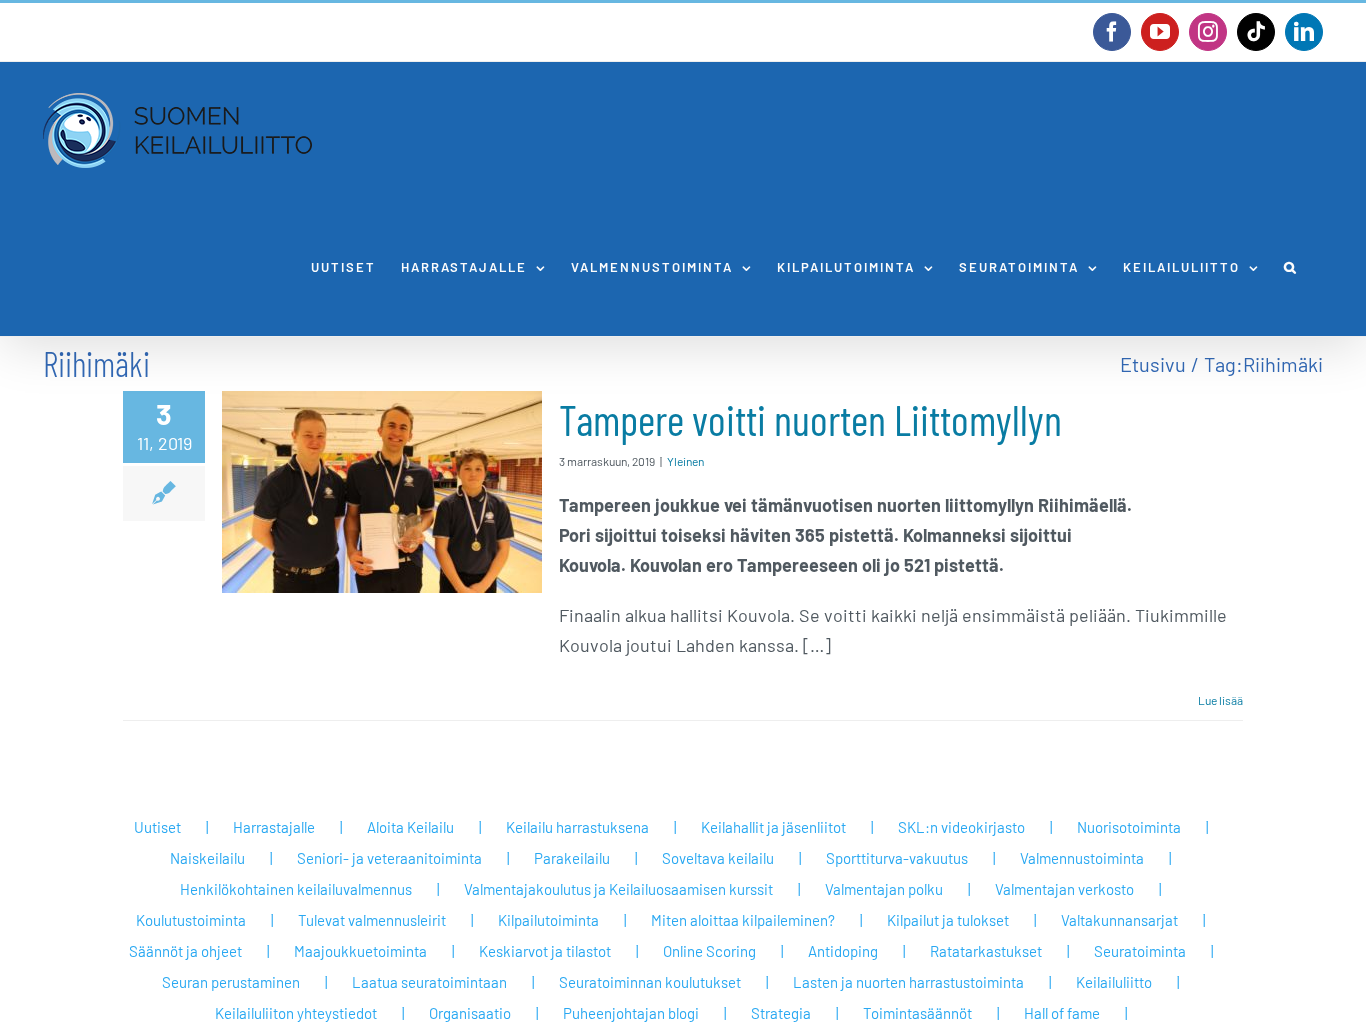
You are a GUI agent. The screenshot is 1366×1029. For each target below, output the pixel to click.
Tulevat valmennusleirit (372, 920)
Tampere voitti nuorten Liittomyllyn (810, 419)
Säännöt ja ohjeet (185, 951)
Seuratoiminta (1140, 951)
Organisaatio (470, 1013)
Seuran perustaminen (231, 982)
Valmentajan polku (884, 889)
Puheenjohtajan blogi (631, 1013)
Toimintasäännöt (917, 1013)
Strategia (781, 1013)
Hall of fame (1062, 1013)
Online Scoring (709, 951)
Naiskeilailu (207, 858)
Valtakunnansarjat (1119, 920)
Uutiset (157, 827)
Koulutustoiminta (191, 920)
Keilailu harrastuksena (577, 827)
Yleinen (685, 461)
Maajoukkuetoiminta (360, 951)
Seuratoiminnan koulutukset (650, 982)
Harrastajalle (274, 827)
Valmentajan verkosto (1064, 889)
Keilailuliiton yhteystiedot (296, 1013)
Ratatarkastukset (986, 951)
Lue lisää (1220, 700)
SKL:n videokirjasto (961, 827)
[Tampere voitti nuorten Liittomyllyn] (382, 492)
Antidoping (843, 951)
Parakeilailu (572, 858)
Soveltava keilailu (718, 858)
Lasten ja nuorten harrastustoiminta (908, 982)
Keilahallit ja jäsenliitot (773, 827)
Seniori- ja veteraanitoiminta (389, 858)
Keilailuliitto (1114, 982)
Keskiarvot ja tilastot (545, 951)
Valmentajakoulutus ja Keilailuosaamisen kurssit (618, 889)
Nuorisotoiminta (1129, 827)
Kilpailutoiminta (548, 920)
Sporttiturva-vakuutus (897, 858)
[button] (1291, 267)
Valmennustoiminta (1082, 858)
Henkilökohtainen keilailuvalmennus (296, 889)
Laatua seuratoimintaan (429, 982)
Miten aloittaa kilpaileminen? (743, 920)
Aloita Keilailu (410, 827)
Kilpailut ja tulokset (948, 920)
